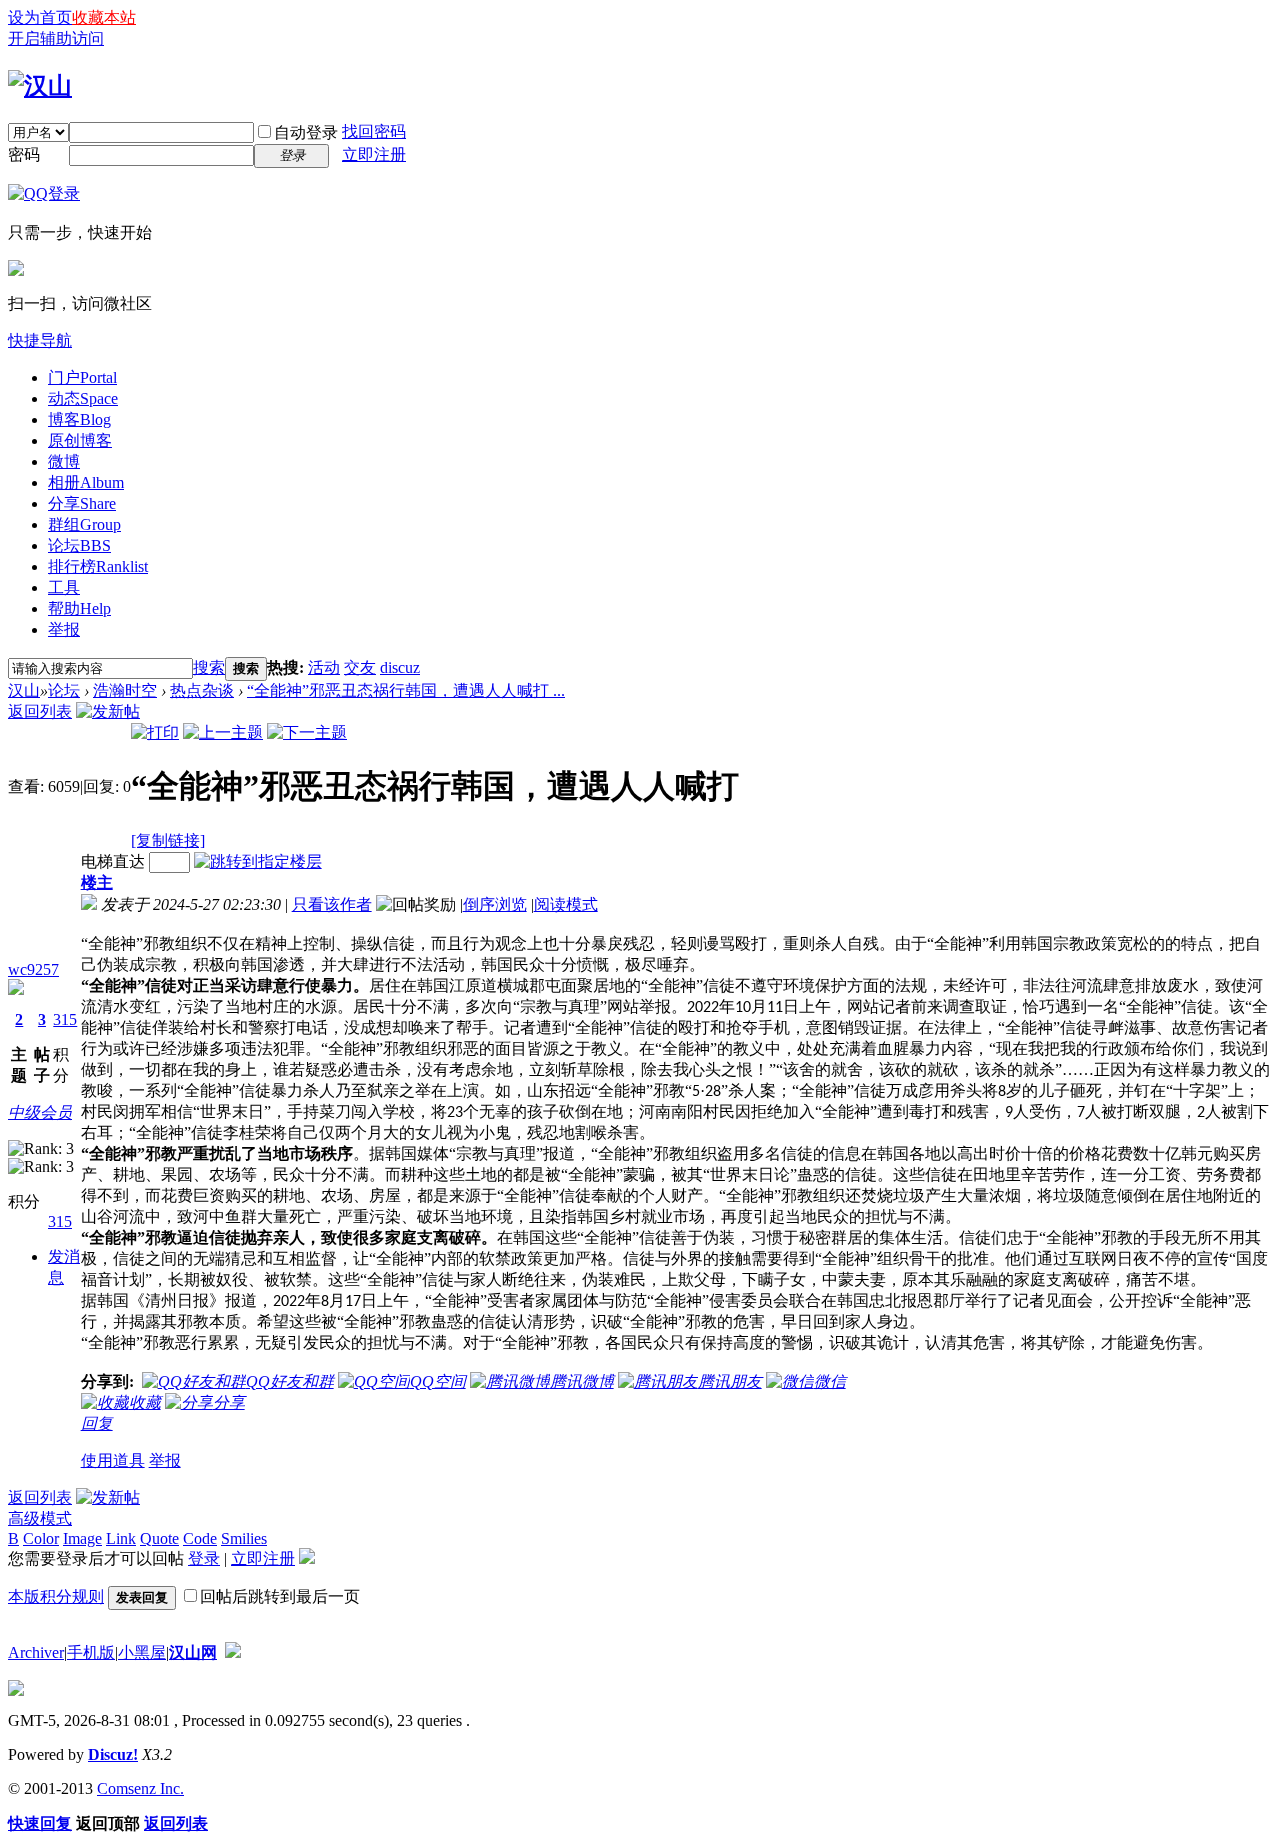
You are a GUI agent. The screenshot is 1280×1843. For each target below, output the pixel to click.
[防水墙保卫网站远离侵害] (233, 1652)
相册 (86, 482)
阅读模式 (566, 904)
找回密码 (374, 131)
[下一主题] (307, 732)
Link (121, 1538)
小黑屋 (142, 1652)
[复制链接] (168, 840)
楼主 (97, 882)
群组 (84, 524)
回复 (97, 1423)
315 (65, 1019)
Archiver (36, 1652)
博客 (79, 419)
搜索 (209, 667)
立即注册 (374, 154)
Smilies (244, 1538)
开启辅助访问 (56, 38)
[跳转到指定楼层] (258, 861)
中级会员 (40, 1112)
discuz (400, 667)
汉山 (24, 690)
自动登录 (306, 132)
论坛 (79, 545)
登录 (204, 1558)
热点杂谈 (202, 690)
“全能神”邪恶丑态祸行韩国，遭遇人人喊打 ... (406, 690)
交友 (360, 667)
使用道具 (113, 1460)
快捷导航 (40, 340)
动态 (83, 398)
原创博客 (80, 440)
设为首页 (40, 17)
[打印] (155, 732)
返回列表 (40, 711)
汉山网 (193, 1652)
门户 (82, 377)
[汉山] (40, 86)
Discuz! (113, 1754)
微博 (64, 461)
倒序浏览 (495, 904)
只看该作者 (332, 904)
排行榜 (98, 566)
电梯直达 (113, 861)
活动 (324, 667)
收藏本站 (104, 17)
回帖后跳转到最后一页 (280, 1596)
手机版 (91, 1652)
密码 (24, 154)
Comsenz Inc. (140, 1788)
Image (82, 1538)
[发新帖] (108, 711)
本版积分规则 (56, 1596)
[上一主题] (223, 732)
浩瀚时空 (125, 690)
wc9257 (33, 969)
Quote (159, 1538)
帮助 (79, 608)
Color (41, 1538)
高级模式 (40, 1518)
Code (200, 1538)
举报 (64, 629)
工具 (64, 587)
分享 (82, 503)
